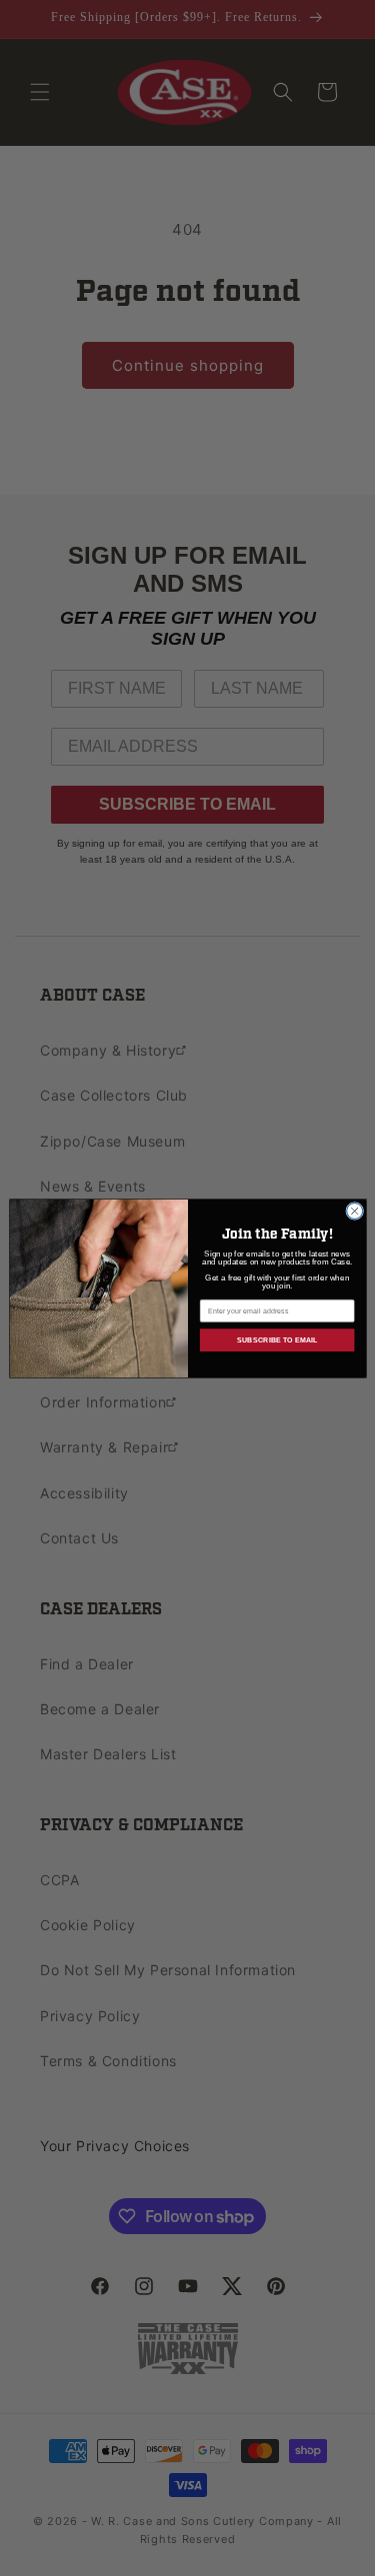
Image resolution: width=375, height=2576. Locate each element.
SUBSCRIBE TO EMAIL (276, 1339)
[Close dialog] (354, 1211)
